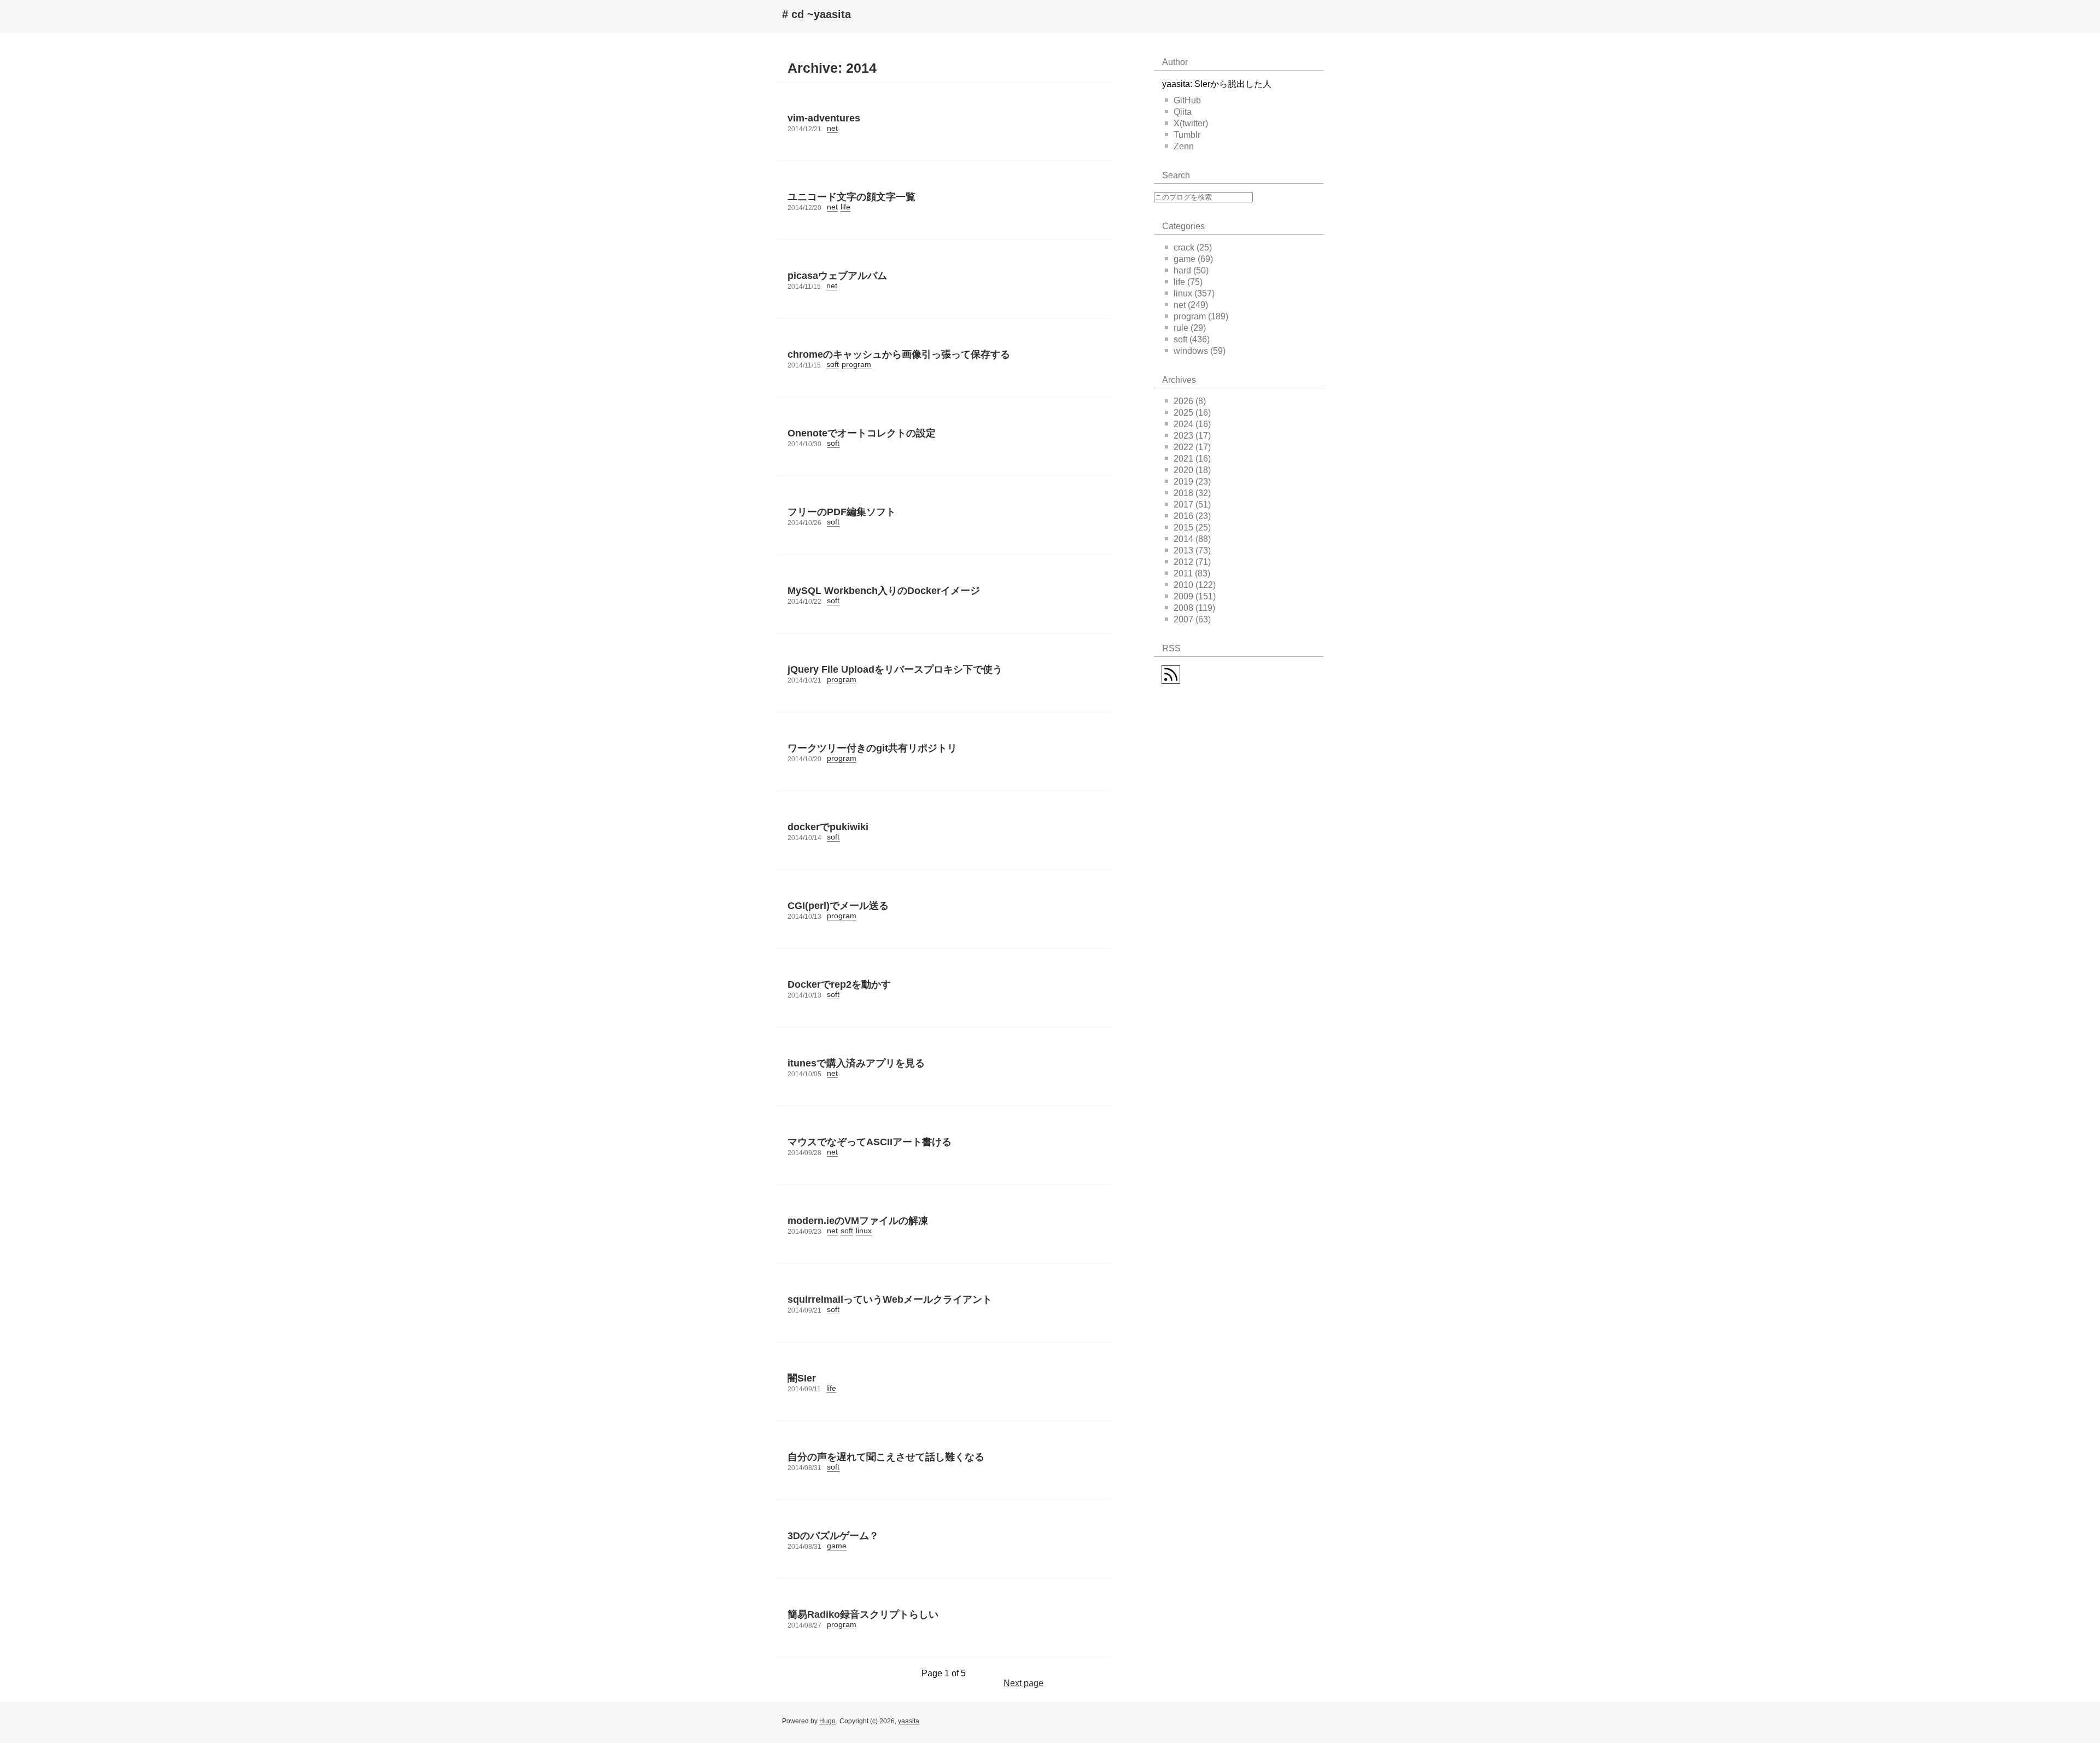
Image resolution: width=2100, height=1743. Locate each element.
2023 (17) (1192, 436)
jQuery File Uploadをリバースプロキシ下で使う (895, 669)
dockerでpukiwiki (828, 827)
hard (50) (1191, 270)
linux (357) (1194, 293)
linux (864, 1231)
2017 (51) (1192, 505)
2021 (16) (1192, 459)
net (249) (1191, 305)
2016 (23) (1192, 516)
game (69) (1193, 259)
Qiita (1183, 112)
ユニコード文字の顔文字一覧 (851, 197)
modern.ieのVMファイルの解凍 (858, 1221)
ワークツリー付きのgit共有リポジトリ (872, 748)
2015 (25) (1192, 527)
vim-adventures (824, 118)
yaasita (909, 1721)
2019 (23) (1192, 482)
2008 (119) (1194, 608)
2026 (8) (1190, 401)
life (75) (1188, 282)
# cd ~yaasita (816, 14)
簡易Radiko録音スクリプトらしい (863, 1614)
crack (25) (1193, 247)
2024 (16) (1192, 424)
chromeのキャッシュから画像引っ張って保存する (899, 354)
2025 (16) (1192, 413)
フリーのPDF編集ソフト (842, 512)
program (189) (1201, 316)
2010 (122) (1195, 585)
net (832, 128)
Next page (1023, 1683)
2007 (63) (1192, 619)
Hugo (827, 1721)
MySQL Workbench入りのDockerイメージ (884, 591)
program (856, 364)
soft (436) (1192, 339)
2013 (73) (1192, 550)
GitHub (1187, 100)
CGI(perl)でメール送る (838, 906)
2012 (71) (1192, 562)
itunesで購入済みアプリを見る (856, 1063)
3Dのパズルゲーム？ (833, 1536)
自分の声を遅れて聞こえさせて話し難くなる (886, 1457)
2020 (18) (1192, 470)
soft (833, 364)
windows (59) (1200, 351)
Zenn (1184, 146)
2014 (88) (1192, 539)
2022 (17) (1192, 447)
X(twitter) (1191, 123)
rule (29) (1190, 328)
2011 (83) (1192, 573)
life (845, 207)
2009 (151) (1195, 596)
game (837, 1546)
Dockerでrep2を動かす (839, 984)
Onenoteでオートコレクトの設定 (862, 433)
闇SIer (802, 1378)
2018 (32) (1192, 493)
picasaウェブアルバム (837, 276)
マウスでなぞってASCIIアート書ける (870, 1142)
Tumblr (1187, 135)
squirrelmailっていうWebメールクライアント (890, 1299)
